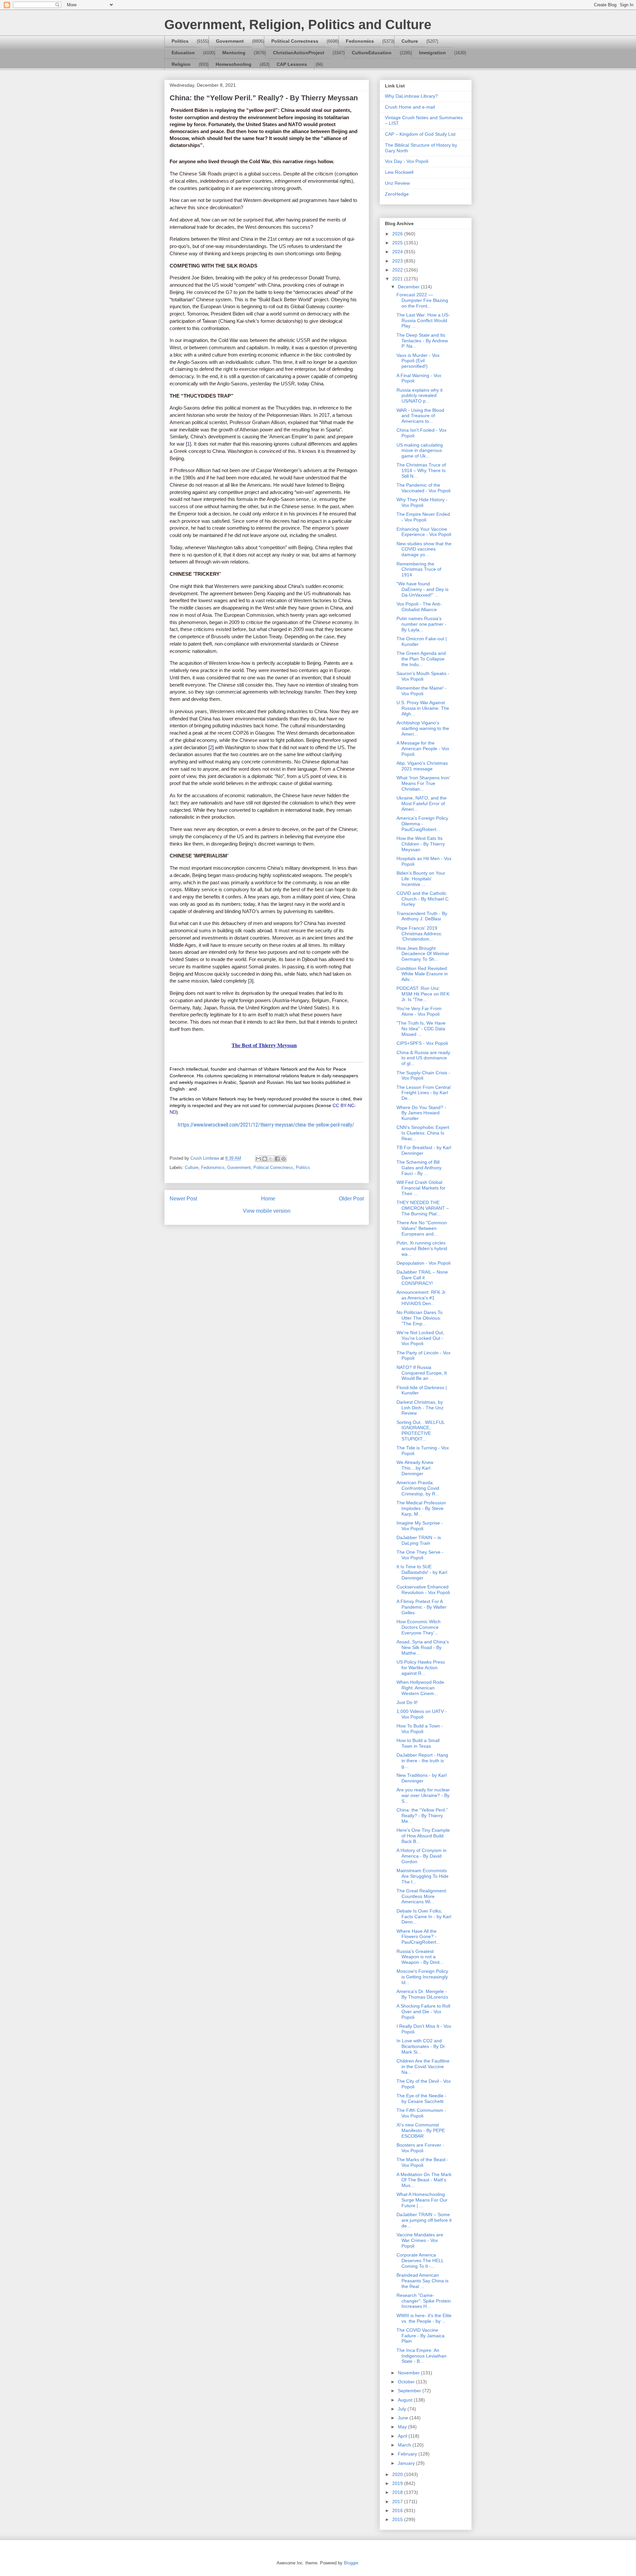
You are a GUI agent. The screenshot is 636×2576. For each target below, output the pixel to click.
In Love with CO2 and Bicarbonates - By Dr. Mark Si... (421, 2046)
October (407, 2382)
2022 (398, 270)
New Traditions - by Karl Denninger (422, 1778)
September (410, 2391)
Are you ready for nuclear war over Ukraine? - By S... (423, 1795)
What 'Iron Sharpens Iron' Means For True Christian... (423, 783)
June (404, 2418)
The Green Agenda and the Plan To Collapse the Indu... (421, 659)
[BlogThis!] (265, 1159)
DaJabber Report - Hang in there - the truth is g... (422, 1761)
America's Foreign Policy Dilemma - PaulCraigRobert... (422, 824)
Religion (181, 64)
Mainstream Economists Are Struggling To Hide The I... (423, 1876)
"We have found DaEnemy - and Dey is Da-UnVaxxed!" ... (423, 589)
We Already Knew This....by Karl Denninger (415, 1468)
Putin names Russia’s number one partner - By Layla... (422, 624)
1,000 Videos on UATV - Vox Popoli (422, 1714)
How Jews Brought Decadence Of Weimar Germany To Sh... (423, 954)
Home (268, 1199)
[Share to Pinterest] (284, 1159)
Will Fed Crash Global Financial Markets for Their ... (421, 1188)
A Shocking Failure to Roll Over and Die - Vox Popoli (423, 2012)
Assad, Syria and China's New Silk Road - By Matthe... (423, 1647)
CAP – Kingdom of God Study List (420, 134)
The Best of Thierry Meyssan (264, 1045)
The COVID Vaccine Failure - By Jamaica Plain (421, 2336)
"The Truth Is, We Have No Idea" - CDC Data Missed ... (421, 1029)
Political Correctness (295, 41)
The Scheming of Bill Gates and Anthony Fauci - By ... (419, 1168)
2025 (398, 243)
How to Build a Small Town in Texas (418, 1743)
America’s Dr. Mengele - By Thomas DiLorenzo (422, 1994)
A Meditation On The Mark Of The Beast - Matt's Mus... (424, 2180)
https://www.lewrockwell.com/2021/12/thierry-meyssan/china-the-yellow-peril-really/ (266, 1125)
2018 (398, 2492)
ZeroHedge (397, 194)
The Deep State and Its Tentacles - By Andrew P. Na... (422, 341)
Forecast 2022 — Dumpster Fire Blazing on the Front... (422, 300)
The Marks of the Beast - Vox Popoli (423, 2162)
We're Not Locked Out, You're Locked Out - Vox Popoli (420, 1338)
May (403, 2427)
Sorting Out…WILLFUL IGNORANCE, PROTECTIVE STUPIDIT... (421, 1431)
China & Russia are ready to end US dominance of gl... (423, 1058)
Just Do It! (407, 1702)
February (408, 2454)
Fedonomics (360, 41)
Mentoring (234, 53)
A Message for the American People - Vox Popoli (423, 749)
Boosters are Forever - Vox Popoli (420, 2148)
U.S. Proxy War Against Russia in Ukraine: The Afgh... (423, 708)
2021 (398, 279)
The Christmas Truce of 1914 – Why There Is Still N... (421, 470)
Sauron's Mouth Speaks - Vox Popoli (423, 676)
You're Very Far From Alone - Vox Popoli (419, 1011)
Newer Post (183, 1199)
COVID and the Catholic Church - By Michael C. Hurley (423, 899)
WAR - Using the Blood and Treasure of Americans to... (420, 416)
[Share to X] (271, 1159)
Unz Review (397, 183)
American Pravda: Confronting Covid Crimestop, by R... (418, 1488)
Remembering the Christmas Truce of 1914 (419, 569)
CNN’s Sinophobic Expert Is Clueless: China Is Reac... (423, 1133)
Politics (180, 41)
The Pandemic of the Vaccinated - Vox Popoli (424, 488)
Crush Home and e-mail (410, 107)
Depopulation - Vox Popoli (424, 1263)
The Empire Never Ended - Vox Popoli (423, 517)
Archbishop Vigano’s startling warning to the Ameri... (423, 728)
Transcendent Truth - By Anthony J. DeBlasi (422, 916)
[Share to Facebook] (277, 1159)
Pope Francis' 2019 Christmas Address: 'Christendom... (419, 934)
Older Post (351, 1199)
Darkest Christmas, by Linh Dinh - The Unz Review (420, 1408)
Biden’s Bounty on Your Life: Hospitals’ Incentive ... (421, 879)
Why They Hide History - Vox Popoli (422, 502)
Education (183, 53)
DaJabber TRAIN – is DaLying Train (419, 1540)
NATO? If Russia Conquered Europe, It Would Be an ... (422, 1373)
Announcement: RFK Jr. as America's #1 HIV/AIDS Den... (422, 1298)
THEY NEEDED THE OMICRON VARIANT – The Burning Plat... (423, 1208)
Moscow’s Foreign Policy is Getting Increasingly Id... (422, 1977)
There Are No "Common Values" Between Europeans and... (422, 1228)
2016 (398, 2510)
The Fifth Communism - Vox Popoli (421, 2113)
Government (230, 41)
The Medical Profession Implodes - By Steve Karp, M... (421, 1508)
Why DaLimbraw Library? (411, 96)
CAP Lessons (292, 64)
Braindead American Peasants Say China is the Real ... (423, 2281)
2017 (398, 2502)
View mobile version (267, 1211)
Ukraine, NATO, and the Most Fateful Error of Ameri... (422, 803)
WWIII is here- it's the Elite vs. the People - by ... (424, 2318)
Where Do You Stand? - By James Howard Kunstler (421, 1113)
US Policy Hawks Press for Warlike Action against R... (421, 1668)
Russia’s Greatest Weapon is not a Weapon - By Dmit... (420, 1957)
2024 (398, 252)
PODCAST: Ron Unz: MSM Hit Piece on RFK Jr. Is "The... (423, 994)
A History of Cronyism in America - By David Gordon (422, 1856)
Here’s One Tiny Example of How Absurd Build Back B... (423, 1836)
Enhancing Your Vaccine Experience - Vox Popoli (424, 532)
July (403, 2409)
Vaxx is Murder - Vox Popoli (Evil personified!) (418, 361)
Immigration (432, 53)
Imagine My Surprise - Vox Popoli (420, 1526)
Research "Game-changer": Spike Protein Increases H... (424, 2301)
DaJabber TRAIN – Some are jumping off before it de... (424, 2220)
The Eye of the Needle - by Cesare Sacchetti (422, 2098)
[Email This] (258, 1159)
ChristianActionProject (299, 53)
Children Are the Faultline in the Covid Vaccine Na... (423, 2066)
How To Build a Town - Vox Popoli (420, 1729)
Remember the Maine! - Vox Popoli (422, 691)
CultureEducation (372, 53)
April (403, 2436)
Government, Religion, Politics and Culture (298, 24)
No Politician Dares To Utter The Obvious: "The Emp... (420, 1318)
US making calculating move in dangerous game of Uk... (420, 451)
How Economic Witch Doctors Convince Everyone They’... (419, 1627)
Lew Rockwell (399, 172)
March (405, 2445)
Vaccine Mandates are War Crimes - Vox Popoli (420, 2240)
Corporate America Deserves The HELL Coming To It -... (420, 2260)
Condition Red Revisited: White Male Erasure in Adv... (422, 974)
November (409, 2373)
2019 (398, 2483)
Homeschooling (234, 64)
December (409, 287)
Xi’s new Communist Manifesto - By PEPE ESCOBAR (421, 2130)
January (407, 2463)
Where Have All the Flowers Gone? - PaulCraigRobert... (418, 1937)
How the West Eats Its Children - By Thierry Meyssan (421, 844)
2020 (398, 2474)
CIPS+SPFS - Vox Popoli (422, 1043)
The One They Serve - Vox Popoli (420, 1555)
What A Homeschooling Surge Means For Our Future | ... (422, 2200)
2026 (398, 234)
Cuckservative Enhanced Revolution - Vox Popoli (423, 1590)
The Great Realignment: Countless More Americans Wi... (422, 1896)
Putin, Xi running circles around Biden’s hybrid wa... (422, 1248)
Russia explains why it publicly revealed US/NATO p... (420, 396)
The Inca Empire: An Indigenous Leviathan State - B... (422, 2356)
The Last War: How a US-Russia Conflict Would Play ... (423, 320)
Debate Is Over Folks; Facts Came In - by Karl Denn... (424, 1917)
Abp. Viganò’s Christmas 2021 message (422, 766)
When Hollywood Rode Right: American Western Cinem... (420, 1688)
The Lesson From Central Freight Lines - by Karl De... (424, 1093)
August (406, 2400)
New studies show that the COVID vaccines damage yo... (424, 549)
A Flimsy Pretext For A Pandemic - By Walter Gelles (422, 1607)
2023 (398, 261)
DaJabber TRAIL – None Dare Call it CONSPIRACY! (422, 1278)
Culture (410, 41)
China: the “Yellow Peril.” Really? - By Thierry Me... (422, 1816)
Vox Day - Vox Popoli (407, 161)
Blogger (351, 2563)
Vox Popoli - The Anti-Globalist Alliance (419, 607)
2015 (398, 2519)
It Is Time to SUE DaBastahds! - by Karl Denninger (422, 1572)
